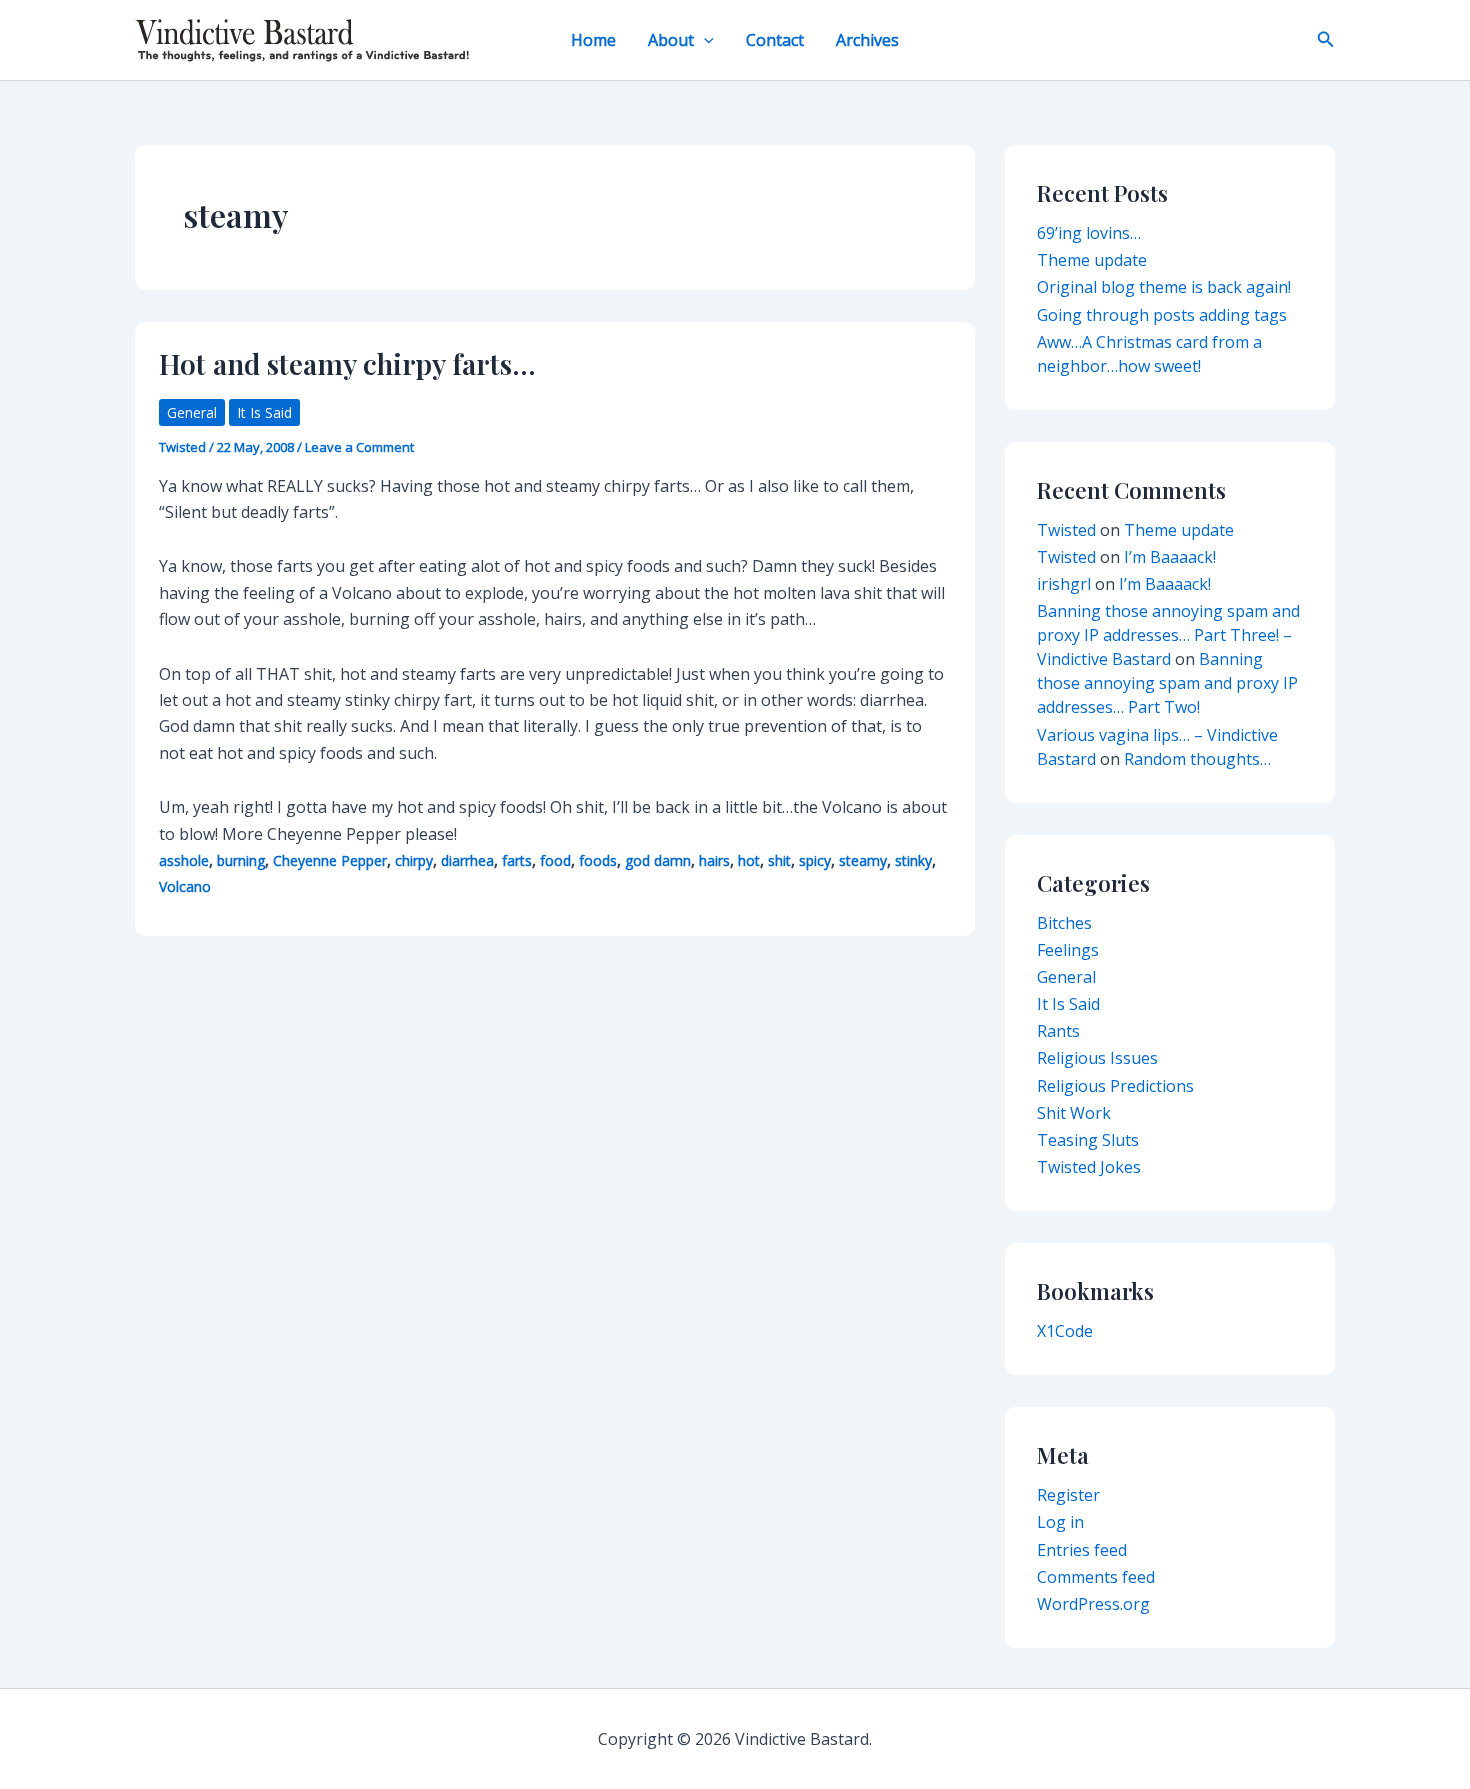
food (555, 860)
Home (593, 40)
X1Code (1065, 1331)
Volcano (185, 886)
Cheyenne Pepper (330, 860)
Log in (1060, 1522)
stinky (913, 860)
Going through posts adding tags (1162, 315)
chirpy (414, 860)
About (671, 40)
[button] (704, 40)
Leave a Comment (359, 447)
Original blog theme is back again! (1164, 287)
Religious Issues (1097, 1058)
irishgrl (1064, 584)
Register (1068, 1495)
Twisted (1066, 530)
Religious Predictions (1115, 1086)
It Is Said (264, 412)
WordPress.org (1093, 1604)
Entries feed (1082, 1550)
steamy (863, 860)
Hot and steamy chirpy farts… (347, 363)
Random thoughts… (1197, 759)
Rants (1058, 1031)
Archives (867, 40)
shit (779, 860)
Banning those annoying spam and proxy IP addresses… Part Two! (1167, 683)
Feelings (1068, 950)
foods (598, 860)
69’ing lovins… (1089, 233)
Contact (775, 40)
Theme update (1092, 260)
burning (241, 860)
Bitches (1064, 923)
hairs (714, 860)
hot (749, 860)
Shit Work (1074, 1113)
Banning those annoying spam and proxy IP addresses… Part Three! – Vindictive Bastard (1168, 635)
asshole (184, 860)
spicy (815, 860)
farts (517, 860)
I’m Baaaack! (1170, 557)
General (192, 412)
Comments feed (1096, 1577)
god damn (658, 860)
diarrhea (467, 860)
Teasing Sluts (1088, 1140)
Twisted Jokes (1089, 1167)
